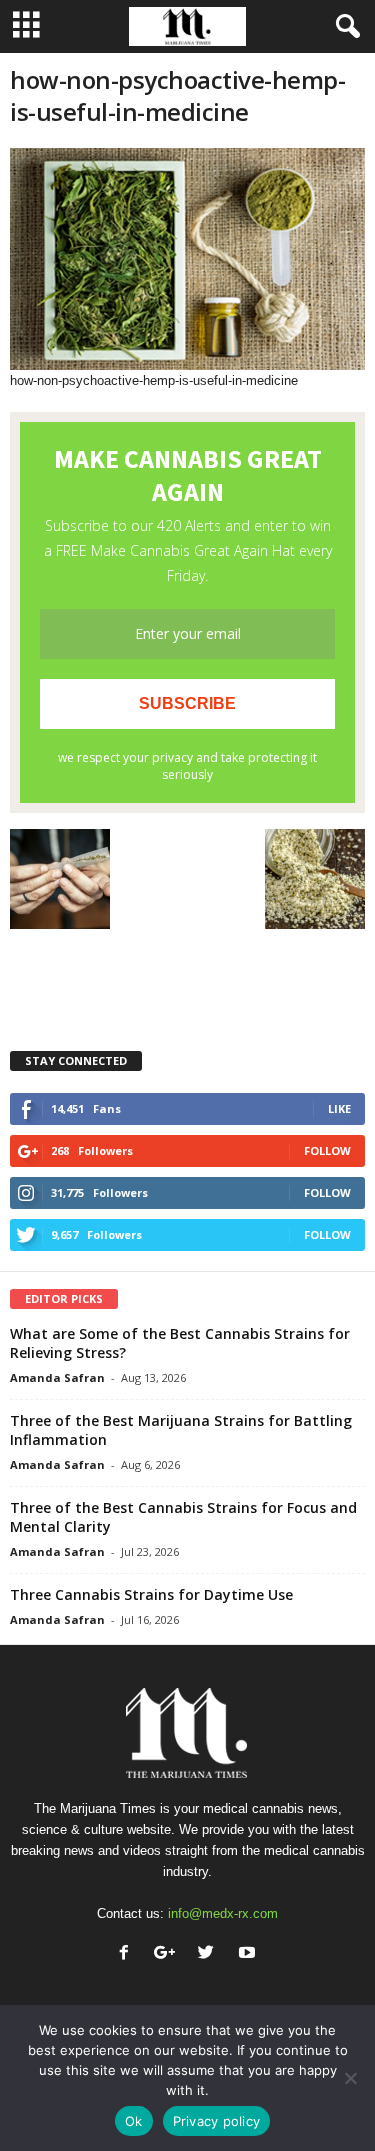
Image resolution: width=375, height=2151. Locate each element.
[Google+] (169, 1954)
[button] (344, 27)
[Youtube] (249, 1954)
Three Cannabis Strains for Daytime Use (151, 1594)
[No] (350, 2078)
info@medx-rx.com (223, 1913)
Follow (327, 1150)
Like (339, 1108)
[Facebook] (128, 1954)
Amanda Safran (57, 1377)
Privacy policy (217, 2121)
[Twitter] (210, 1954)
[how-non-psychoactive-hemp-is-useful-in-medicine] (187, 259)
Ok (134, 2121)
